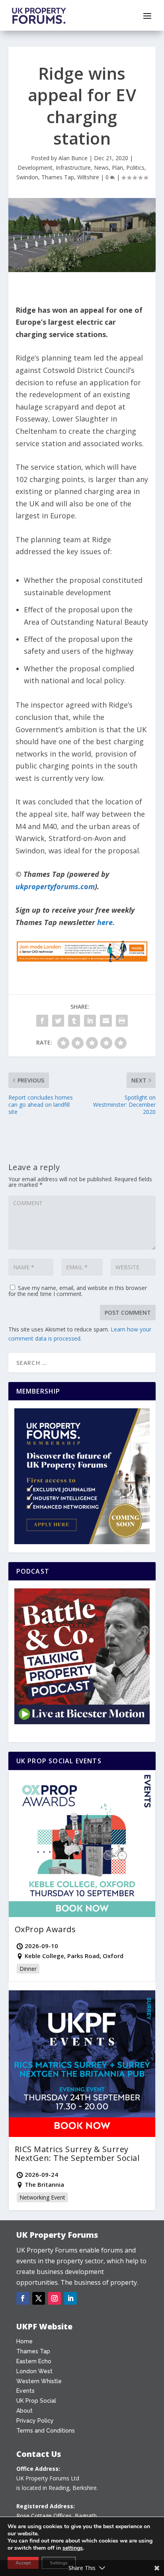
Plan (117, 168)
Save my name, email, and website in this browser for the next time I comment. (78, 1291)
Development (35, 168)
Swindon (27, 177)
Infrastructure (73, 168)
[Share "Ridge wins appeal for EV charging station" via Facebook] (42, 1021)
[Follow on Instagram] (55, 2298)
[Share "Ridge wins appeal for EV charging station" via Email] (106, 1021)
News (101, 168)
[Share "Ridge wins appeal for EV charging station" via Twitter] (58, 1021)
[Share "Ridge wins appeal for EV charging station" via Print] (122, 1021)
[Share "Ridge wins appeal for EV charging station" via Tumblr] (74, 1021)
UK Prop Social (36, 2401)
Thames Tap (58, 177)
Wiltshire (88, 177)
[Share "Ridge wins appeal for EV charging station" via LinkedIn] (90, 1021)
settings (73, 2548)
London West (34, 2371)
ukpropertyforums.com (55, 886)
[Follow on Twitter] (39, 2298)
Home (24, 2341)
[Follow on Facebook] (23, 2298)
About (24, 2411)
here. (106, 922)
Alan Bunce (73, 158)
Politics (135, 168)
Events (25, 2391)
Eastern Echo (34, 2361)
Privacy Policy (35, 2421)
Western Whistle (39, 2381)
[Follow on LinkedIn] (70, 2298)
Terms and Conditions (46, 2431)
